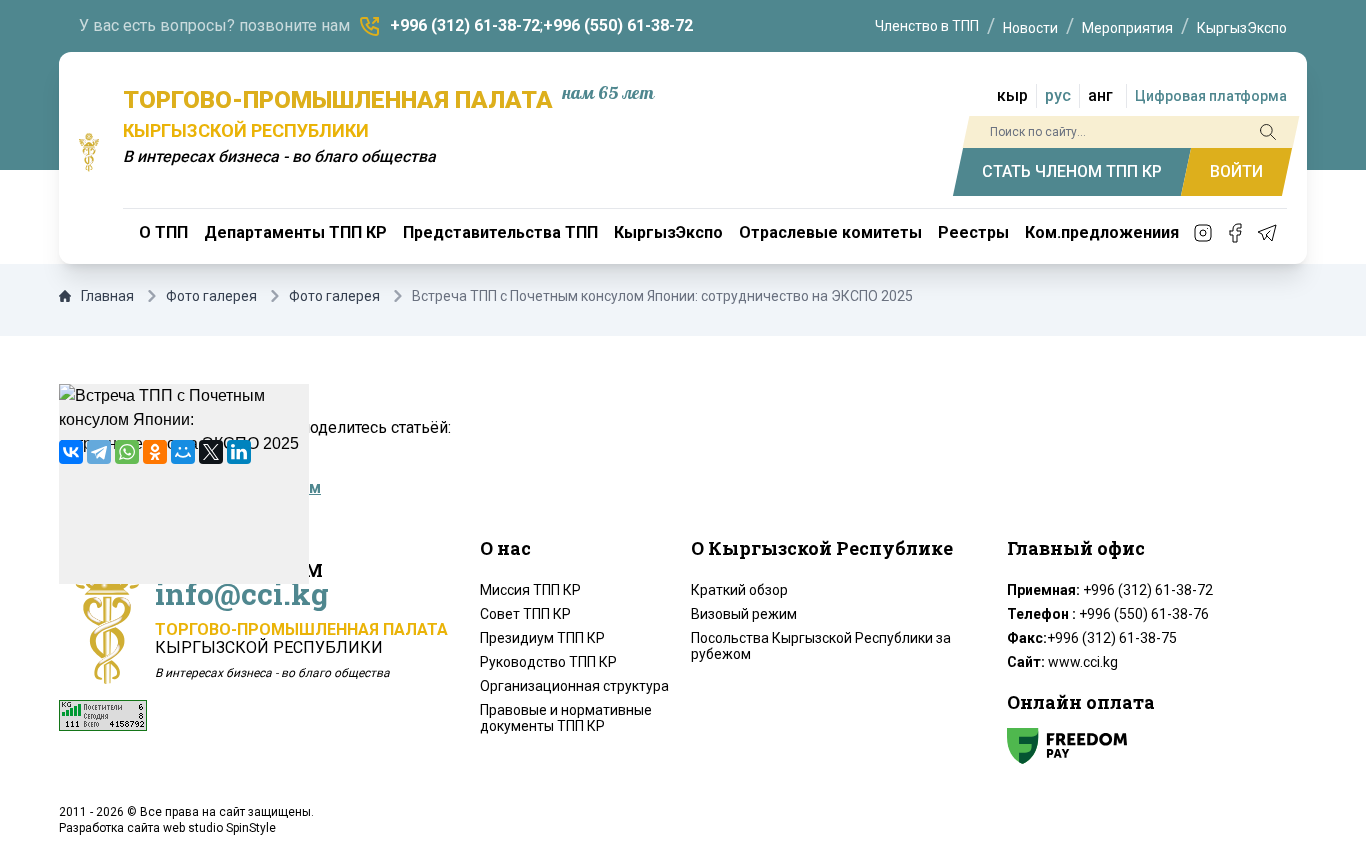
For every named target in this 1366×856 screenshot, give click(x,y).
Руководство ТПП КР (548, 662)
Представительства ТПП (500, 232)
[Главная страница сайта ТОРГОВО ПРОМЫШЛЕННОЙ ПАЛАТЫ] (89, 152)
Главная (107, 296)
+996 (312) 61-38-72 (465, 25)
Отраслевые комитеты (830, 232)
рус (1058, 95)
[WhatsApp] (127, 452)
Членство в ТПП (927, 26)
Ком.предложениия (1102, 232)
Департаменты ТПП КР (295, 232)
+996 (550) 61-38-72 (618, 25)
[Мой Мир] (183, 452)
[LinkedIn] (239, 452)
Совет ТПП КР (525, 614)
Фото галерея (211, 296)
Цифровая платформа (1211, 96)
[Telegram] (99, 452)
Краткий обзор (739, 590)
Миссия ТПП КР (530, 590)
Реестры (973, 232)
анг (1100, 95)
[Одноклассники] (155, 452)
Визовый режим (744, 614)
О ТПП (163, 232)
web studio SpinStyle (219, 828)
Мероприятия (1127, 28)
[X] (211, 452)
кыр (1012, 95)
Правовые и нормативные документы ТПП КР (566, 718)
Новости (1030, 28)
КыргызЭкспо (1242, 28)
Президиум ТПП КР (542, 638)
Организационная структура (574, 686)
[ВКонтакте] (71, 452)
